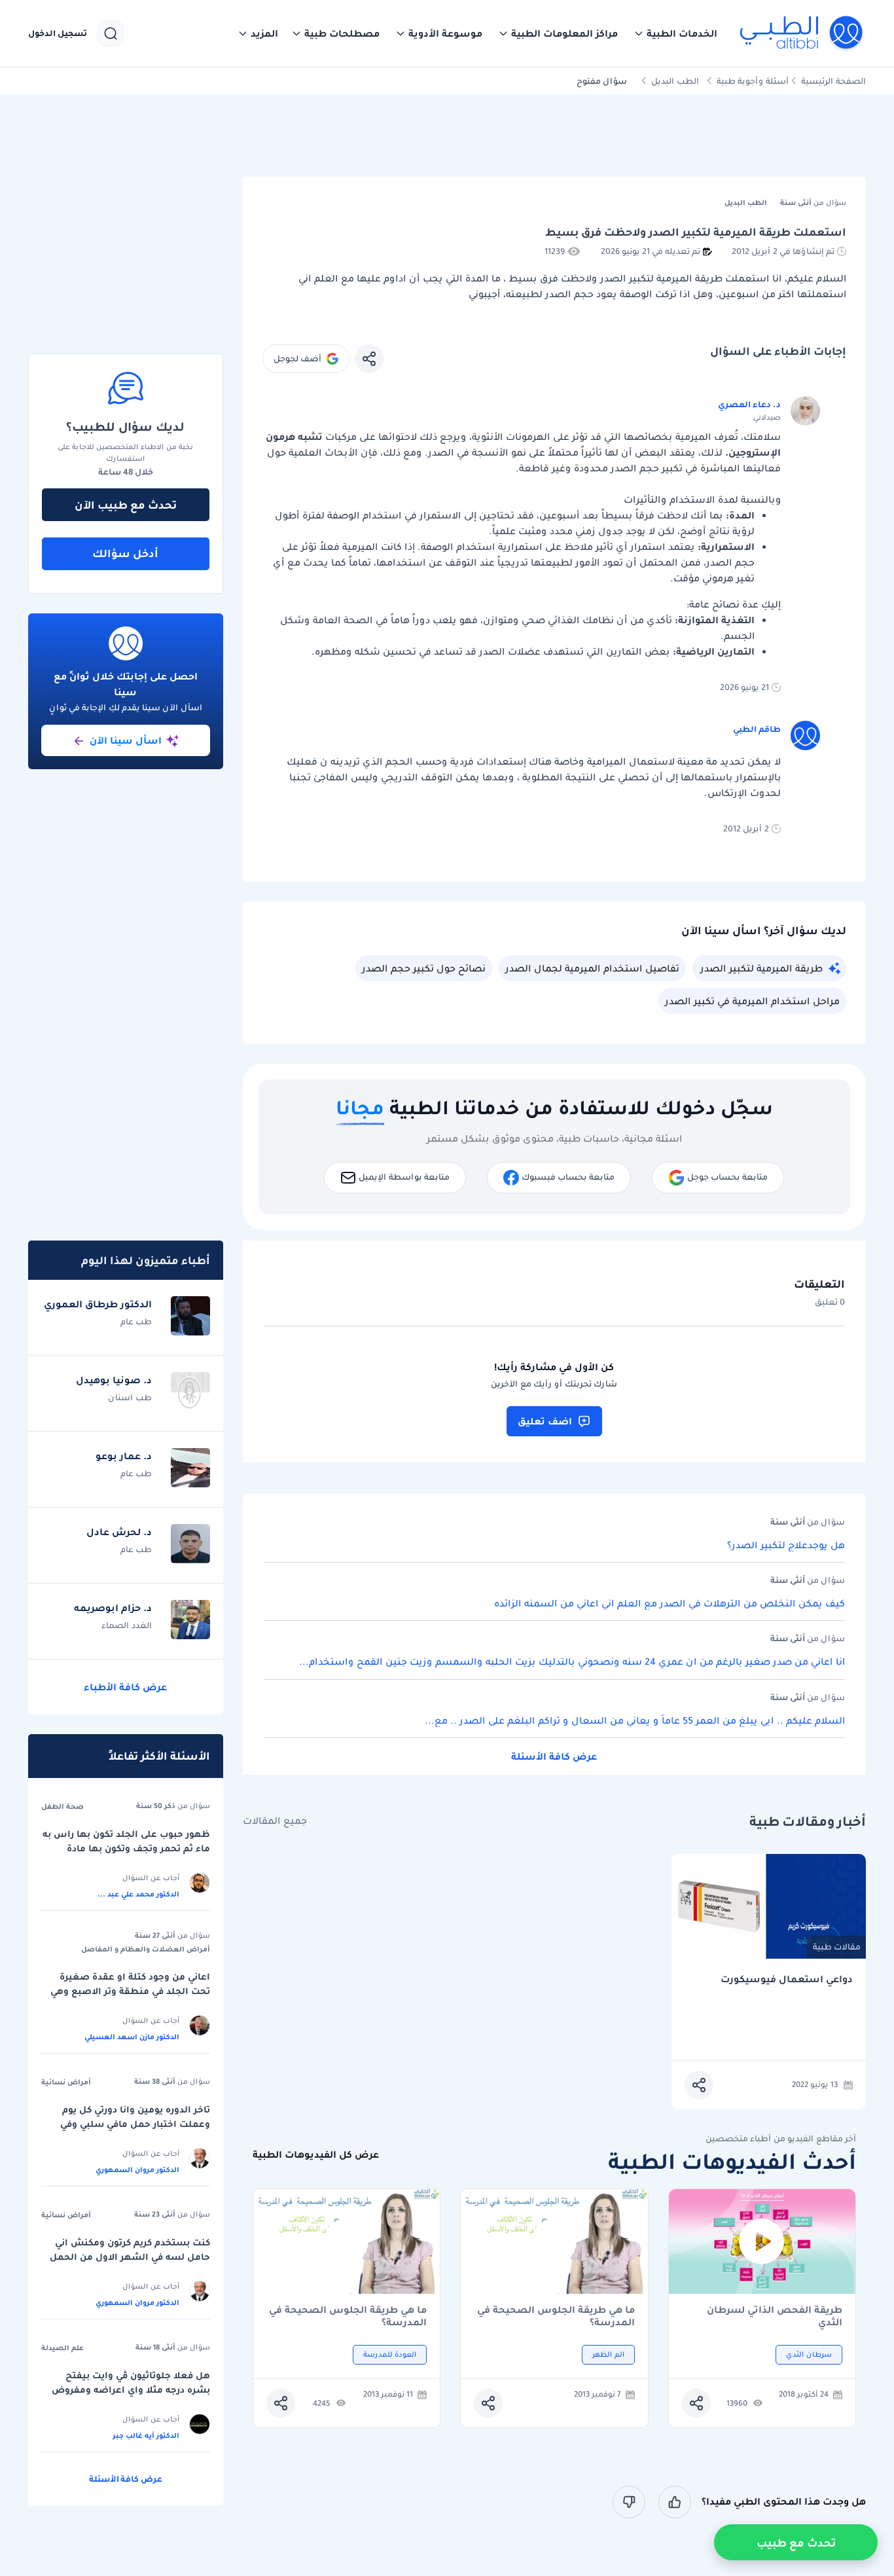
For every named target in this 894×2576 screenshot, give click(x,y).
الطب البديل (675, 81)
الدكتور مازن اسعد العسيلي (132, 2037)
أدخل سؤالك (125, 553)
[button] (675, 33)
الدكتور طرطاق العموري (98, 1304)
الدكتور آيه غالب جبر (146, 2435)
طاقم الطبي (757, 729)
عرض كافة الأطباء (125, 1687)
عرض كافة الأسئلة (554, 1756)
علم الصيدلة (63, 2348)
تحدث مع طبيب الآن (126, 505)
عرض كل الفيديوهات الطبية (316, 2155)
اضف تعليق (545, 1421)
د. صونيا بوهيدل (114, 1380)
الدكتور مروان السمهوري (137, 2169)
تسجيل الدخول (58, 33)
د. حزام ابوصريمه (113, 1608)
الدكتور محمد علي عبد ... (138, 1894)
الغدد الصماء (127, 1625)
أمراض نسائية (66, 2082)
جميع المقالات (275, 1821)
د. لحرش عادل (119, 1532)
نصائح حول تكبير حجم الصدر (424, 968)
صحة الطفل (63, 1806)
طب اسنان (130, 1397)
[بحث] (111, 33)
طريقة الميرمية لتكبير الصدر (761, 968)
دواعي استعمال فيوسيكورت (787, 1979)
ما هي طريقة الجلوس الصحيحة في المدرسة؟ (556, 2316)
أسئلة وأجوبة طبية (753, 81)
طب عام (136, 1321)
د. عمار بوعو (124, 1456)
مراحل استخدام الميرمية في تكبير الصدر (752, 1001)
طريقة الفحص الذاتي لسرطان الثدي (775, 2316)
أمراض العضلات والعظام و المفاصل (146, 1949)
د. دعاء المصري (749, 404)
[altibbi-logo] (802, 33)
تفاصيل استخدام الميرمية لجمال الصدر (592, 968)
